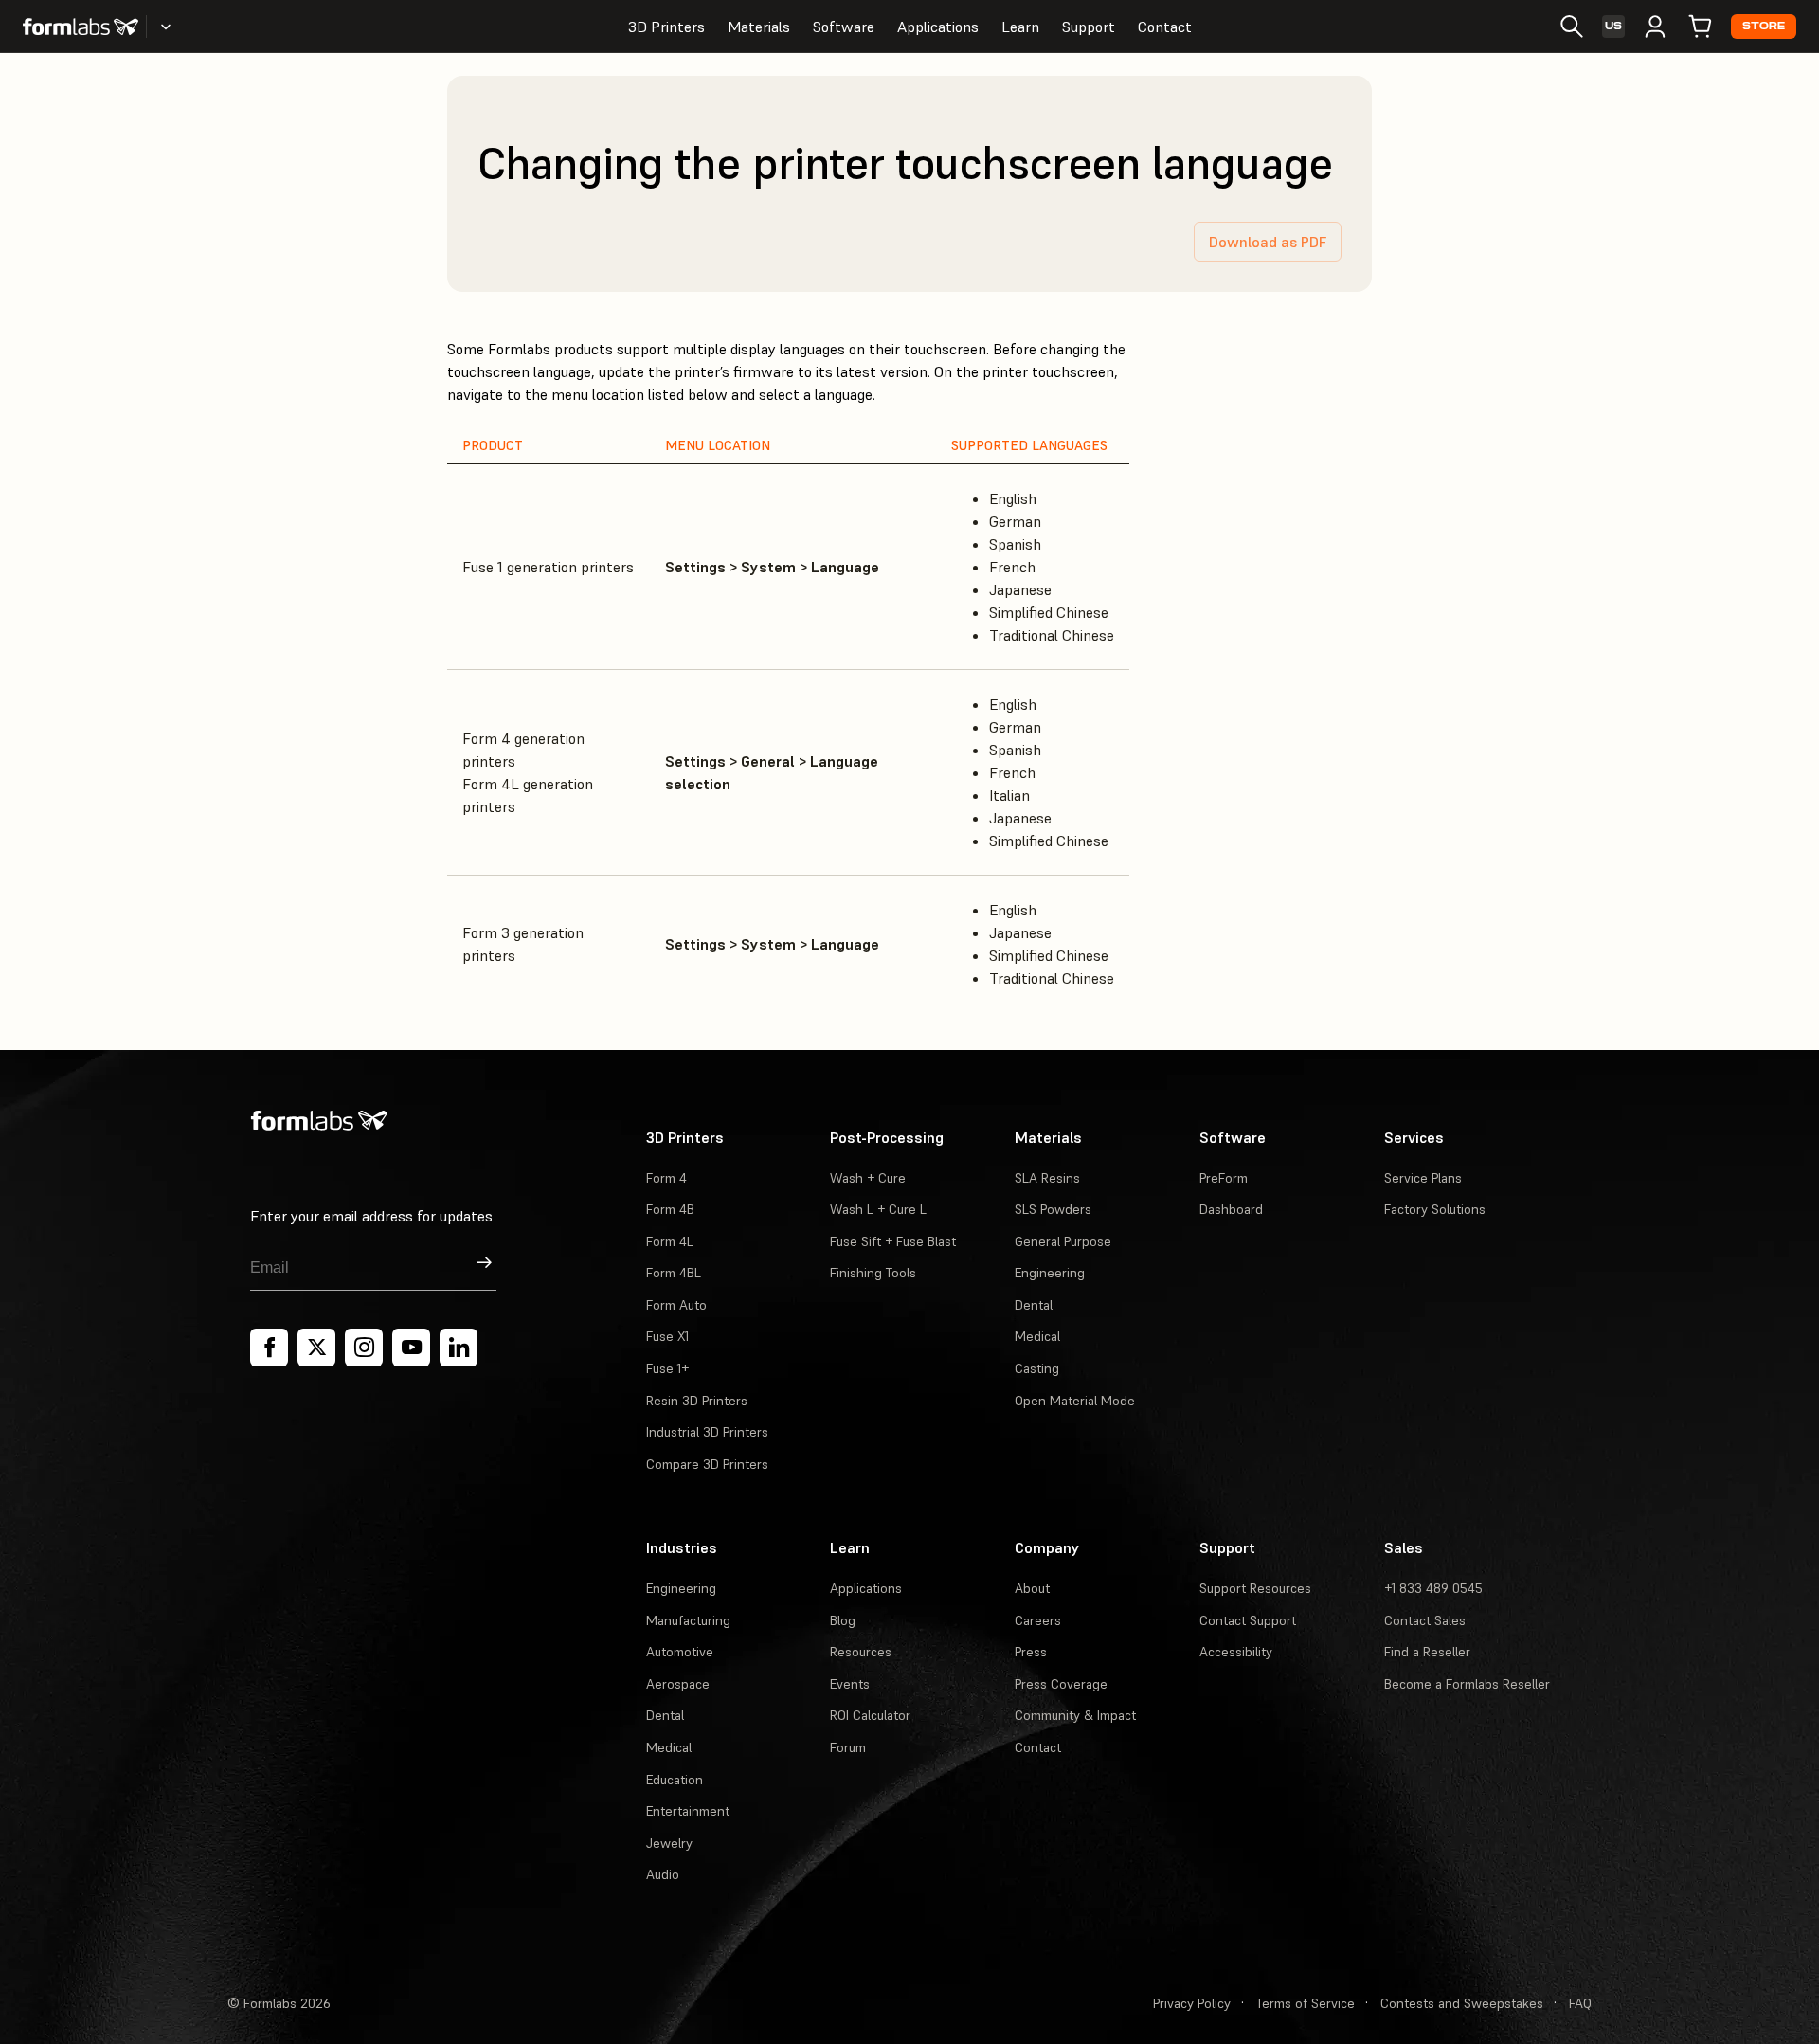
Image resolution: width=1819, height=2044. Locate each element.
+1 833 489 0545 (1433, 1588)
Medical (1037, 1336)
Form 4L (670, 1241)
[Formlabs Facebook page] (269, 1348)
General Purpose (1063, 1241)
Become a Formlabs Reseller (1467, 1684)
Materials (759, 27)
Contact (1165, 27)
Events (850, 1684)
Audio (663, 1874)
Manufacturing (688, 1620)
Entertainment (688, 1811)
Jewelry (669, 1843)
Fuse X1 (667, 1336)
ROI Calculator (870, 1715)
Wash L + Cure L (878, 1209)
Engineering (1050, 1273)
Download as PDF (1268, 242)
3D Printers (666, 27)
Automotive (680, 1652)
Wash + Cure (868, 1178)
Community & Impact (1075, 1715)
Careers (1038, 1620)
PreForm (1224, 1178)
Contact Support (1248, 1620)
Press (1031, 1652)
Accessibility (1236, 1652)
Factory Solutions (1435, 1209)
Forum (848, 1747)
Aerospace (678, 1684)
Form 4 (666, 1178)
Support (1089, 27)
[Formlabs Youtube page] (411, 1348)
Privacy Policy (1192, 2003)
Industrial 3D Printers (707, 1432)
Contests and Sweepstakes (1462, 2003)
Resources (861, 1652)
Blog (843, 1620)
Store (1764, 26)
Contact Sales (1425, 1620)
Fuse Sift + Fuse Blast (893, 1241)
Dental (1034, 1305)
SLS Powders (1053, 1209)
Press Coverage (1061, 1684)
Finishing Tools (873, 1273)
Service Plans (1423, 1178)
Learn (1020, 27)
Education (675, 1780)
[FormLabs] (81, 27)
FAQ (1580, 2003)
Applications (938, 27)
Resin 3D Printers (697, 1401)
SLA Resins (1047, 1178)
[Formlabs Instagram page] (364, 1348)
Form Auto (676, 1305)
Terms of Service (1306, 2003)
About (1032, 1588)
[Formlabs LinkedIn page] (459, 1348)
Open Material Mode (1075, 1401)
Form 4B (670, 1209)
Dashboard (1231, 1209)
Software (844, 27)
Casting (1037, 1368)
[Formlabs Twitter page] (316, 1348)
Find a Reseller (1427, 1652)
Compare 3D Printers (707, 1464)
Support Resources (1255, 1588)
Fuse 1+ (667, 1368)
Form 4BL (674, 1273)
